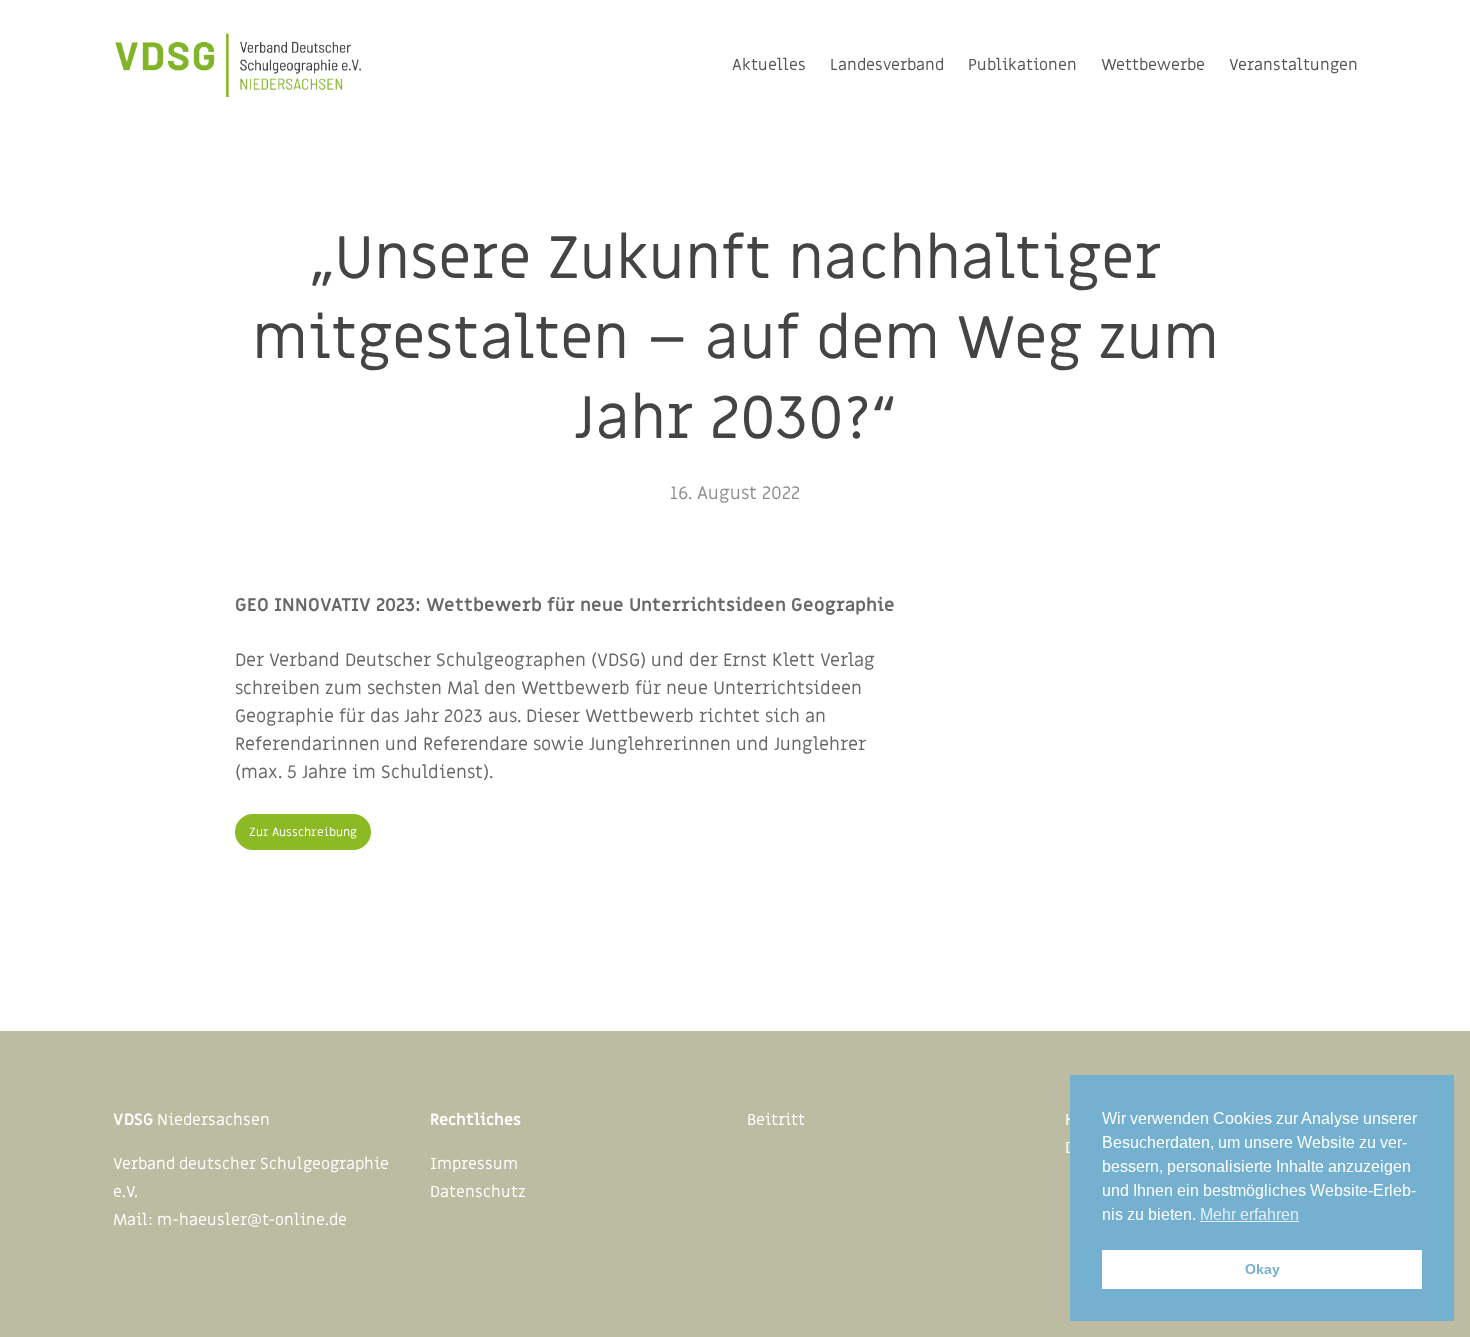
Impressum (474, 1164)
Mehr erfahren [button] (1249, 1214)
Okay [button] (1262, 1269)
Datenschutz (478, 1192)
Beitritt (776, 1120)
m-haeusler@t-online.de (252, 1220)
